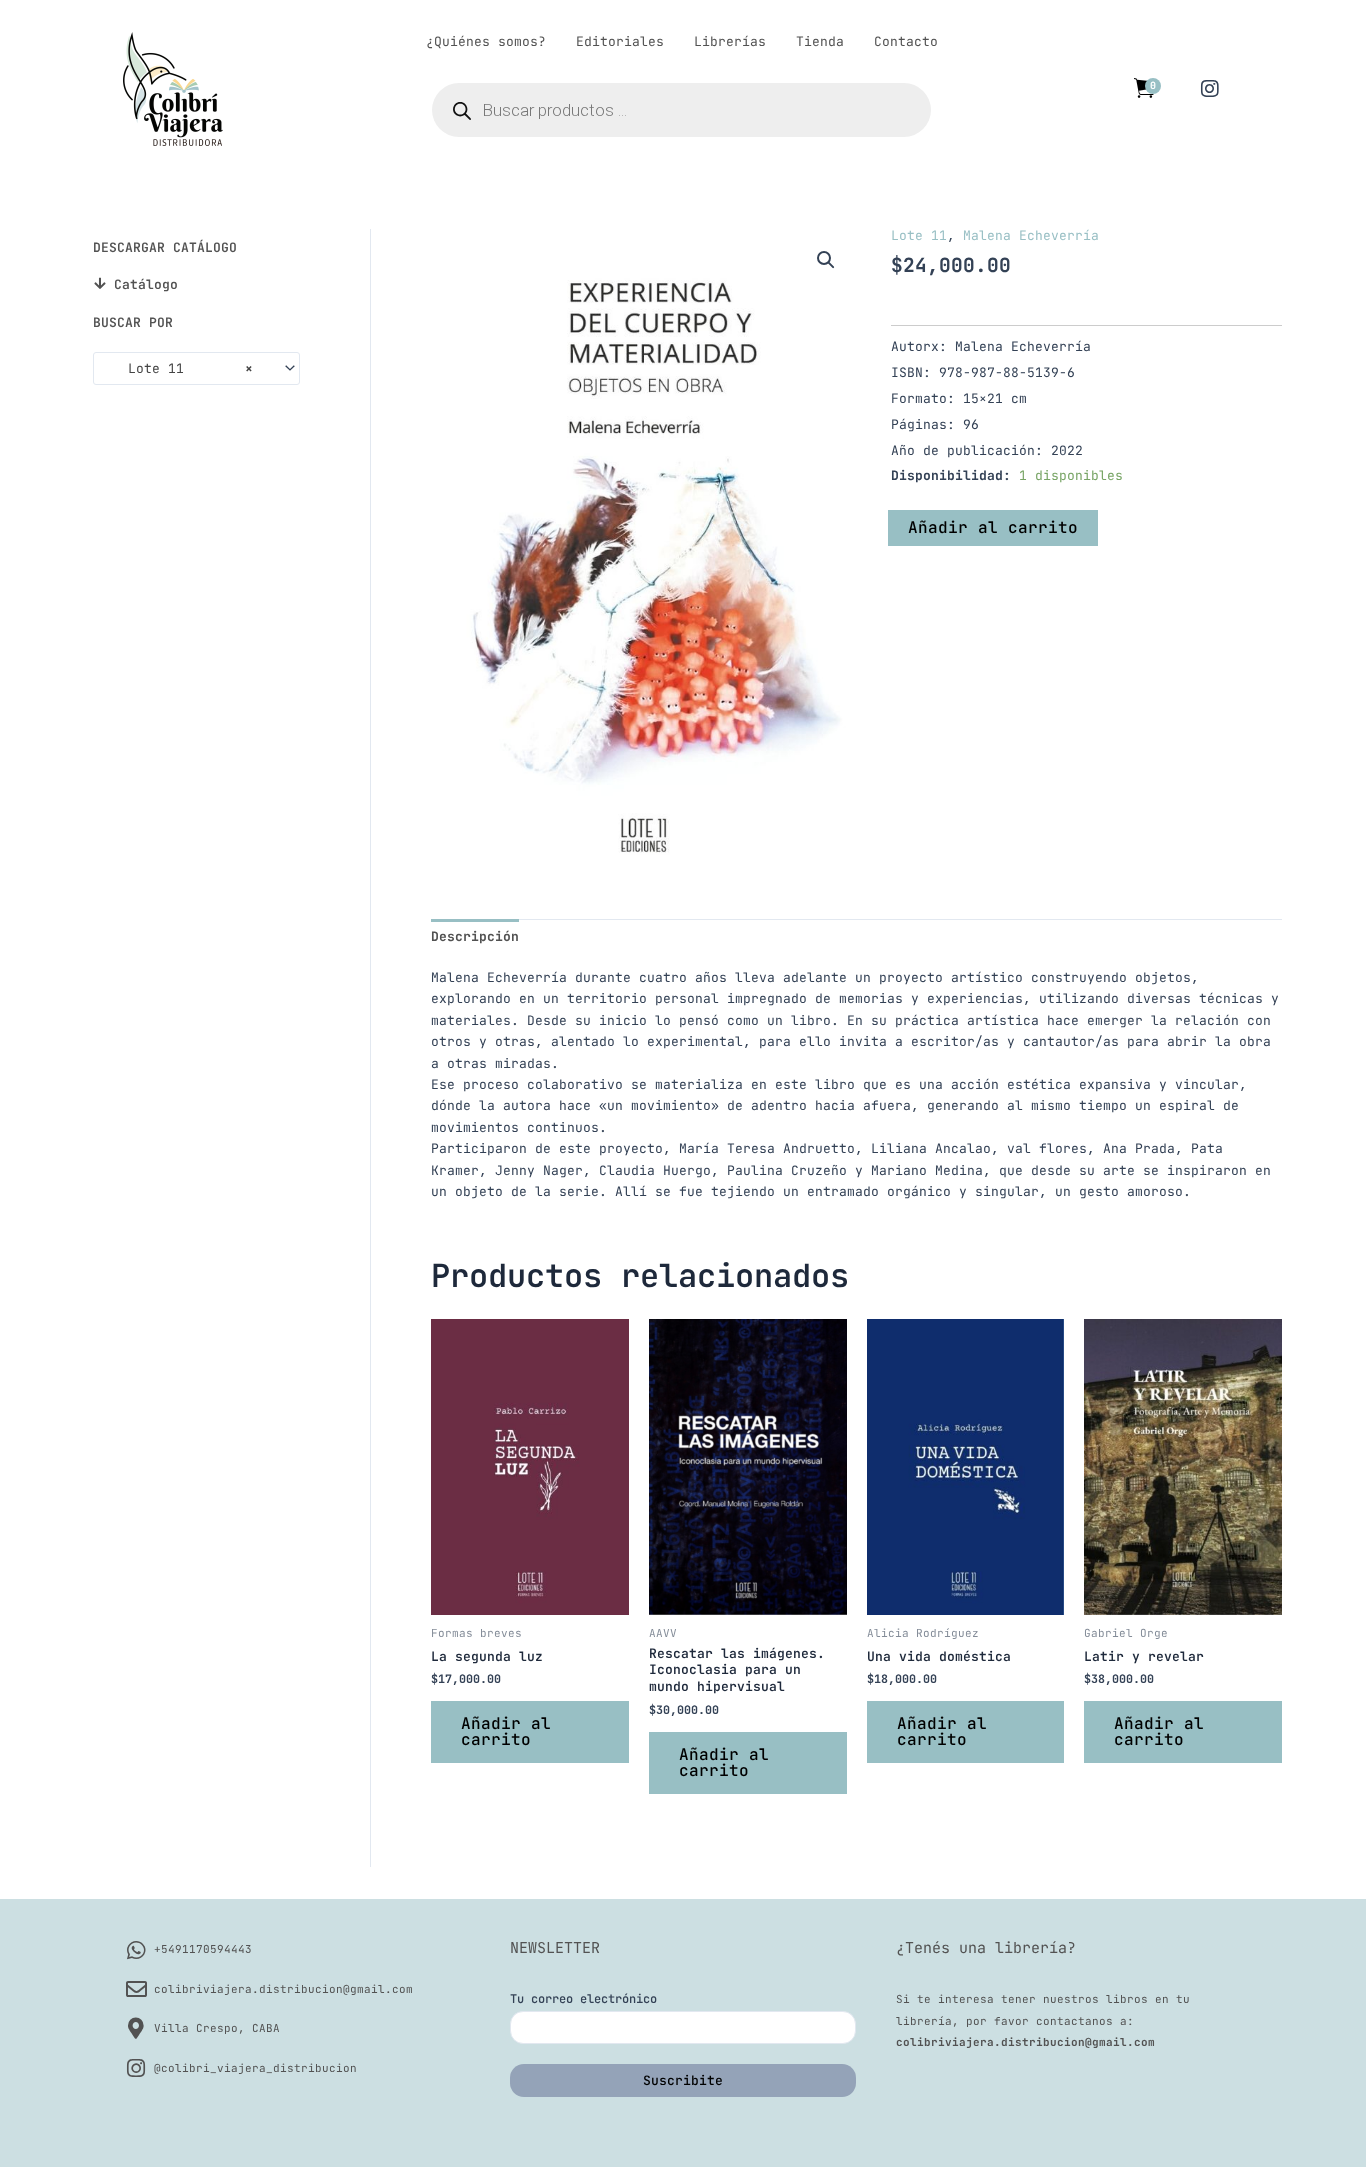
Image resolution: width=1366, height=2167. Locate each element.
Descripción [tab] (475, 936)
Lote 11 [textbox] (178, 368)
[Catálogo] (99, 283)
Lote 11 (919, 235)
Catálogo (146, 284)
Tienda (820, 41)
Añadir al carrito (993, 527)
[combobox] (196, 368)
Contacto (906, 41)
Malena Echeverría (1031, 235)
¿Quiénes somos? (486, 41)
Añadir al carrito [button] (506, 1731)
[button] (826, 260)
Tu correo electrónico (583, 1999)
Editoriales (620, 41)
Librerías (730, 41)
